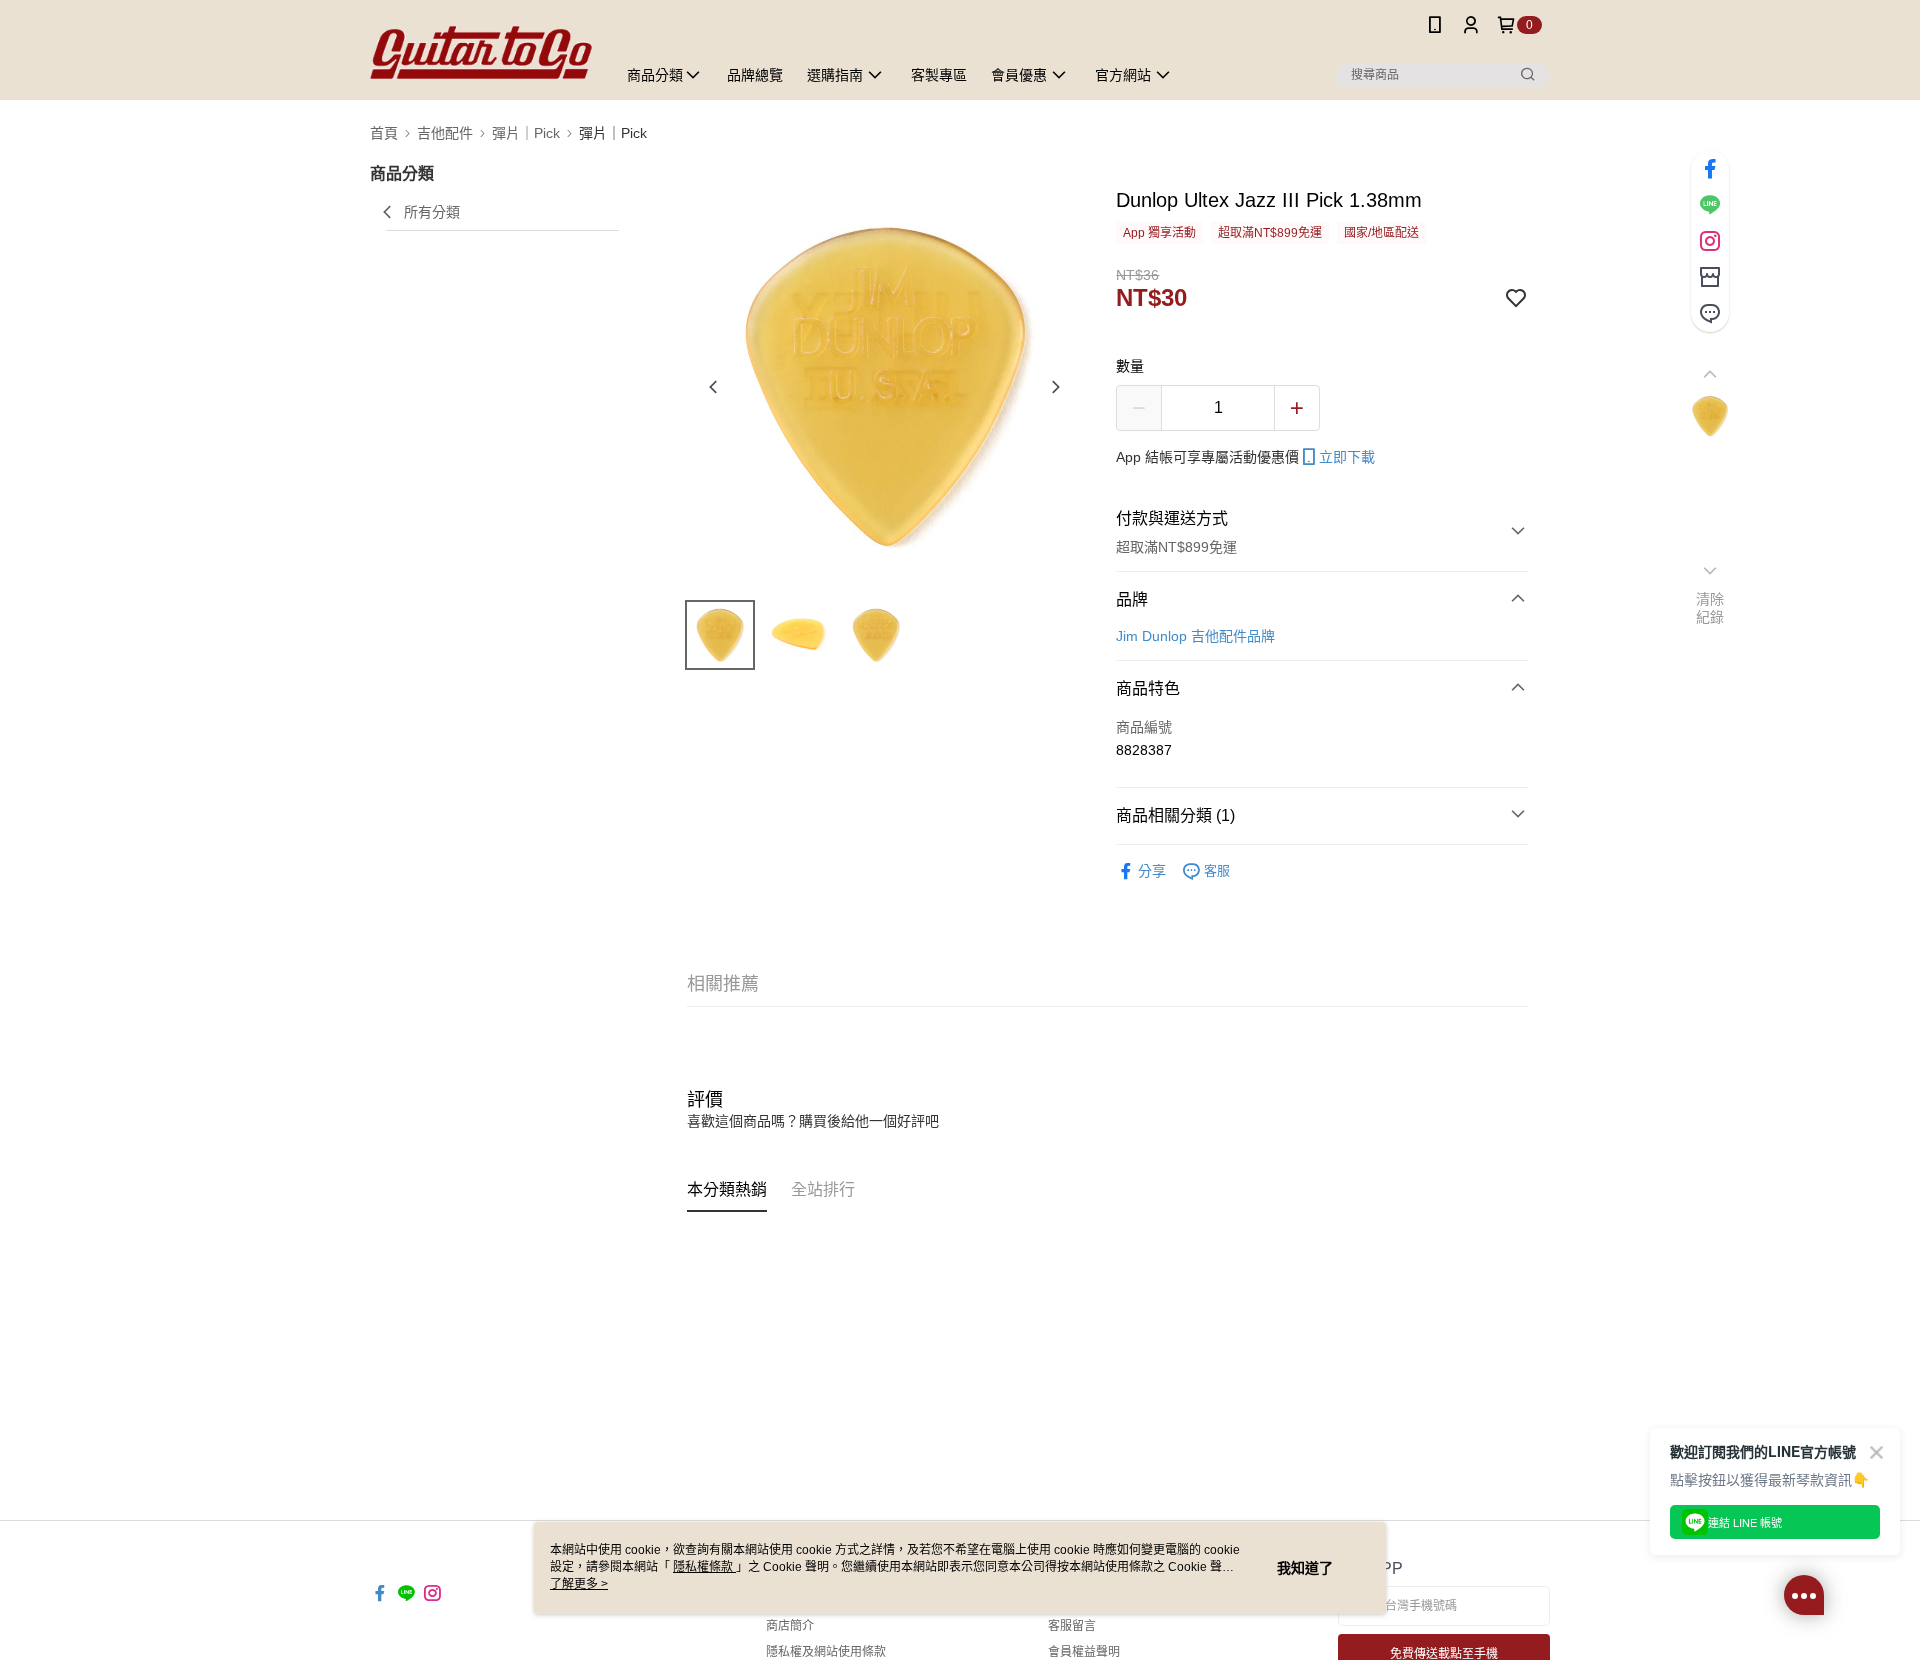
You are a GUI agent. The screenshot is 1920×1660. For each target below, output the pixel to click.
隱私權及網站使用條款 (826, 1652)
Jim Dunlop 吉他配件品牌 (1195, 636)
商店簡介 (790, 1626)
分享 (1152, 871)
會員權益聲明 (1084, 1652)
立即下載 (1347, 457)
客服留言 (1072, 1626)
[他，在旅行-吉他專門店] (481, 52)
